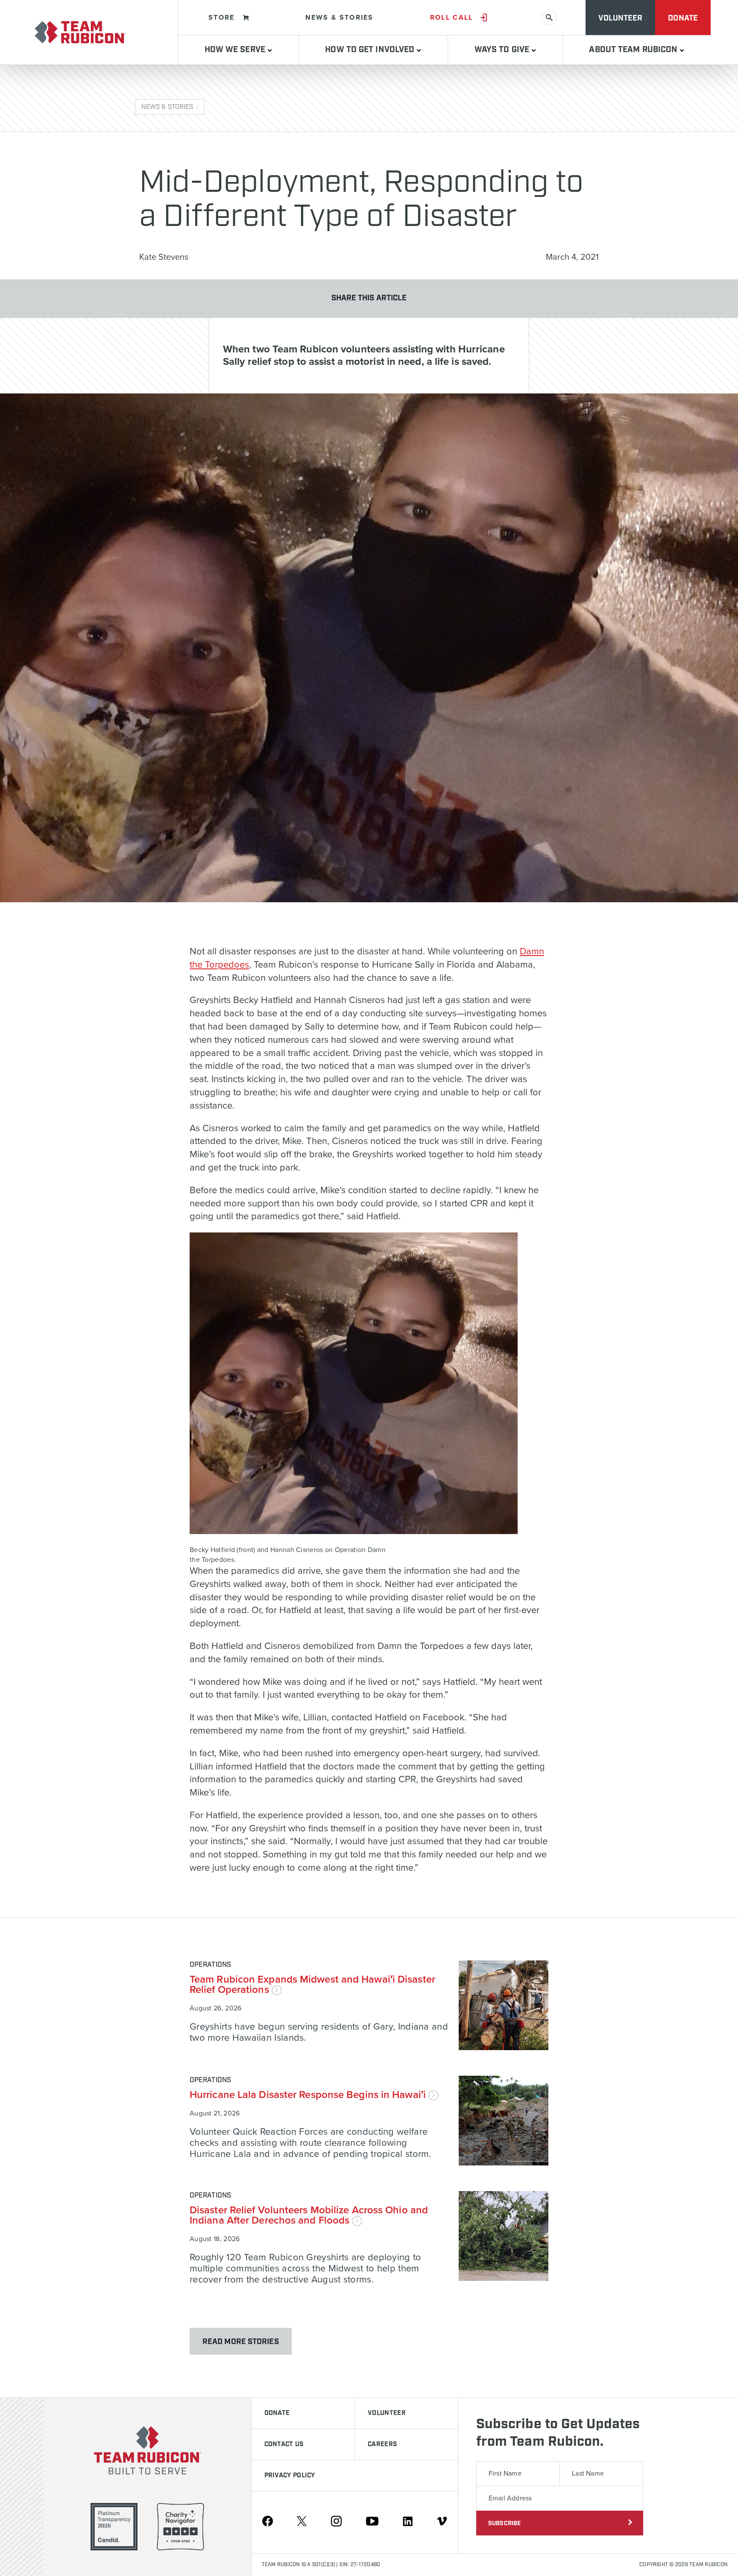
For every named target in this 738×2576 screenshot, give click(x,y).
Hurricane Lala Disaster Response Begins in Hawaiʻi (309, 2095)
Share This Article (369, 298)
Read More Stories (241, 2342)
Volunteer (620, 18)
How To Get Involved (371, 50)
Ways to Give (503, 50)
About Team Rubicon (634, 50)
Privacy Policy (290, 2476)
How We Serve (236, 50)
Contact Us (284, 2444)
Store (222, 18)
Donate (683, 18)
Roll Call (452, 18)
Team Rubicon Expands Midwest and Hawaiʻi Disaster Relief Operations (312, 1985)
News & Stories (340, 18)
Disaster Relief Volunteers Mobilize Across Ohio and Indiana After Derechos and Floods (309, 2215)
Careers (382, 2444)
